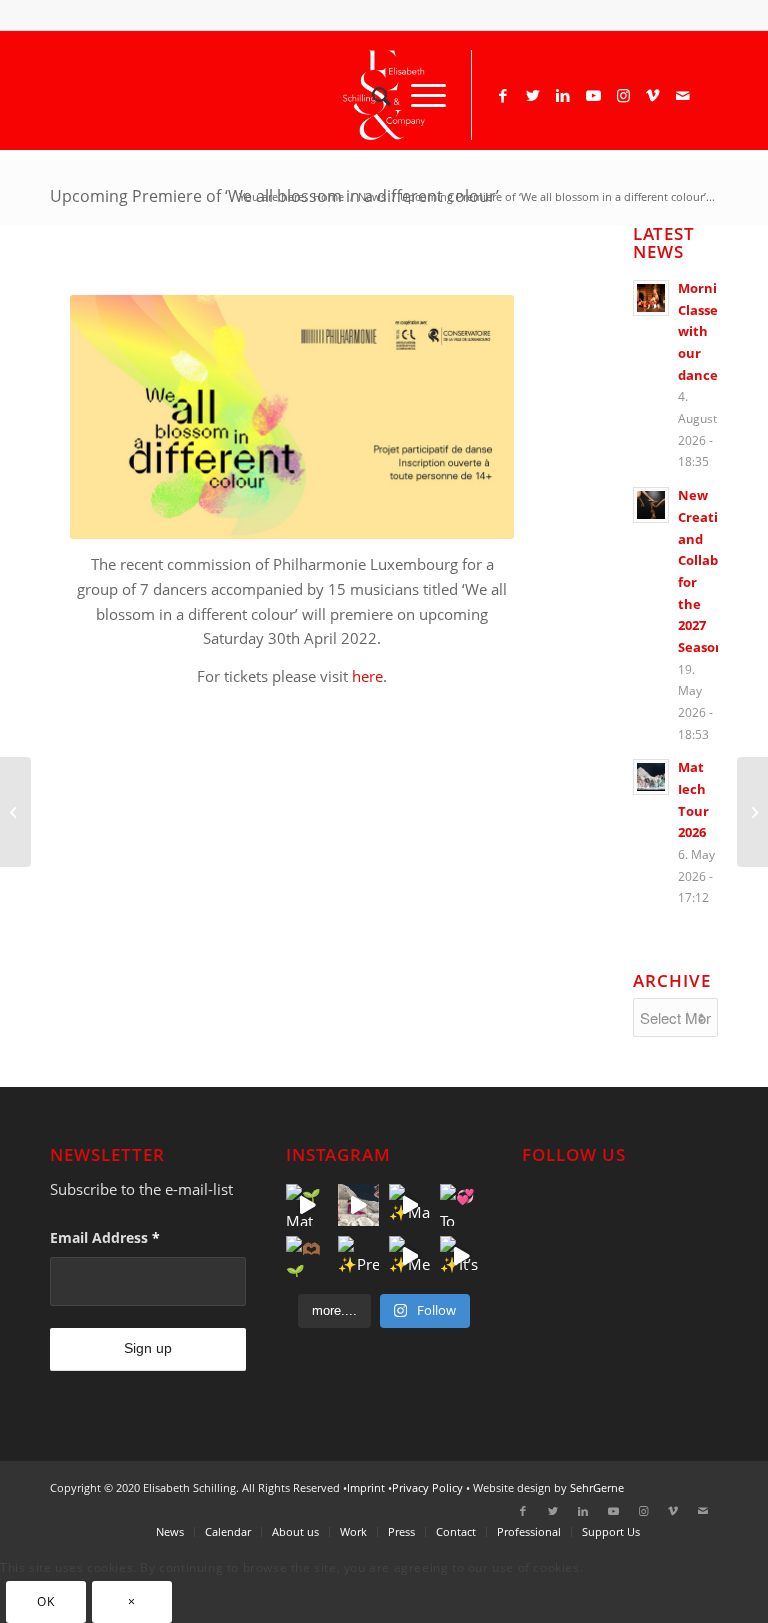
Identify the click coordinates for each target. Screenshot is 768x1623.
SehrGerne (597, 1487)
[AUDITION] (752, 812)
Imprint (366, 1487)
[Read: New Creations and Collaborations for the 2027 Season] (651, 505)
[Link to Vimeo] (653, 95)
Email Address (105, 1237)
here (367, 676)
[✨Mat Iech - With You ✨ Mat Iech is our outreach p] (409, 1204)
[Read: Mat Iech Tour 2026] (651, 777)
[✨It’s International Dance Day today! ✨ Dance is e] (460, 1256)
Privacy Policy (427, 1487)
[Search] (371, 95)
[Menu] (418, 95)
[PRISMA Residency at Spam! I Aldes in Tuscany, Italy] (15, 812)
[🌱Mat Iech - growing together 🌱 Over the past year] (306, 1204)
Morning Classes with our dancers (705, 331)
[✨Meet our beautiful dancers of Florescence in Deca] (409, 1256)
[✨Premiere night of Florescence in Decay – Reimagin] (358, 1256)
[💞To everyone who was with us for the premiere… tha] (460, 1204)
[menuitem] (371, 95)
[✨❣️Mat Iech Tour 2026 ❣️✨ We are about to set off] (358, 1204)
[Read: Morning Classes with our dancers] (651, 298)
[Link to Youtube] (593, 95)
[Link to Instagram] (623, 95)
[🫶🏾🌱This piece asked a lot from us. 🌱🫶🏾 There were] (306, 1256)
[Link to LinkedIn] (563, 95)
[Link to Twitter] (533, 95)
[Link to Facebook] (503, 95)
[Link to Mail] (683, 95)
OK (45, 1601)
